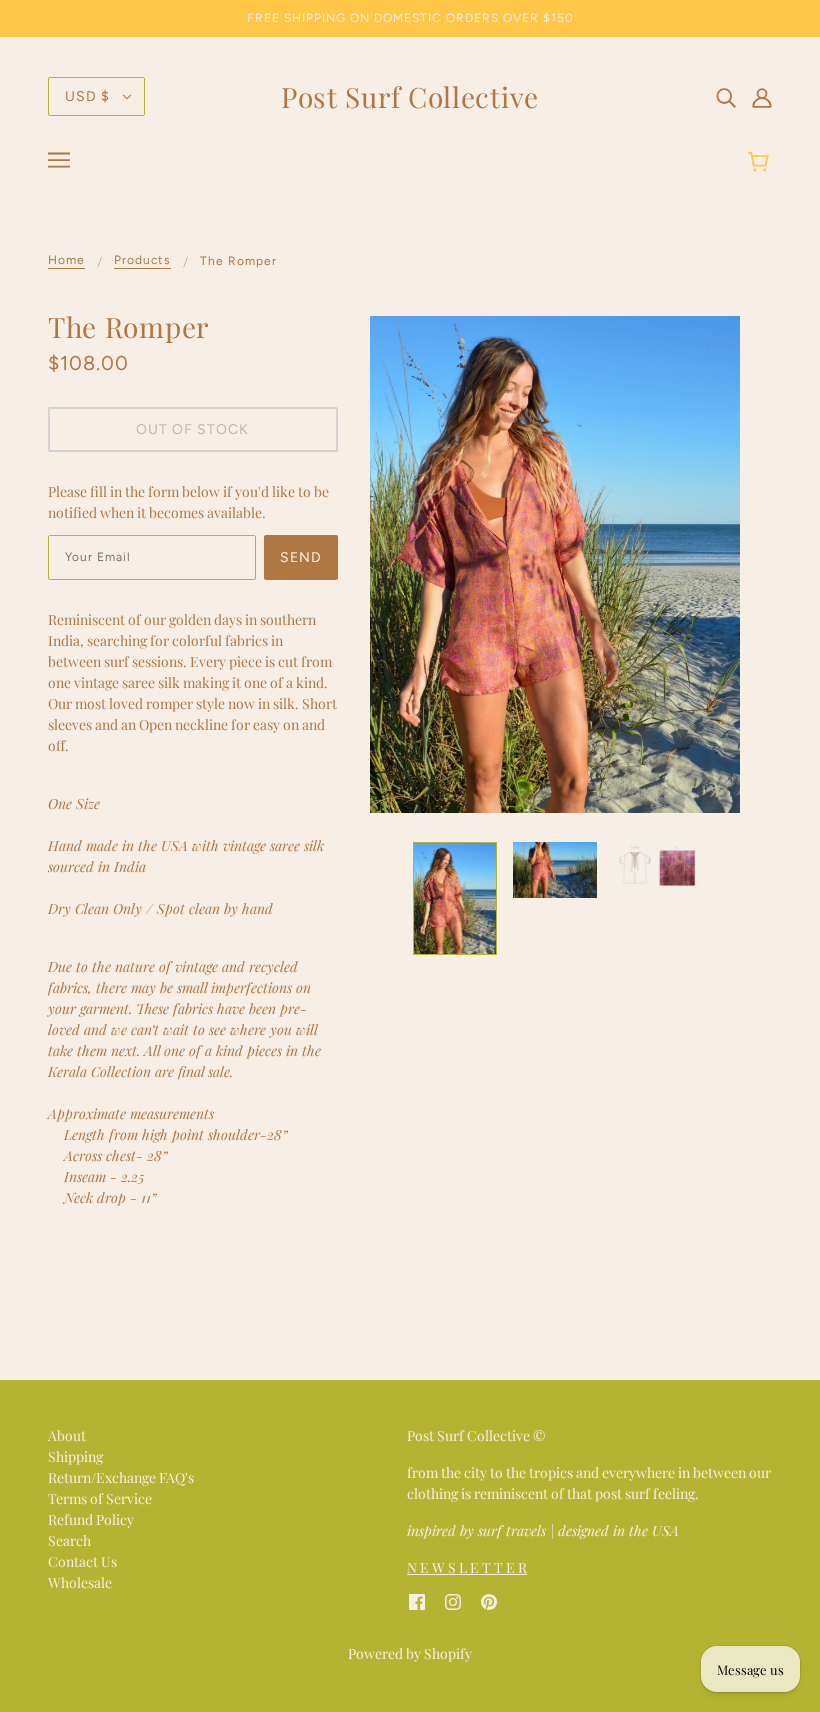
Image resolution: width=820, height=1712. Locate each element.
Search (69, 1540)
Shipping (75, 1456)
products (142, 260)
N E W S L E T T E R (467, 1567)
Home (66, 260)
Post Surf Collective (410, 96)
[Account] (762, 96)
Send (301, 557)
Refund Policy (91, 1519)
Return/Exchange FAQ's (121, 1477)
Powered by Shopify (410, 1653)
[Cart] (761, 163)
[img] (726, 96)
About (67, 1435)
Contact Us (82, 1561)
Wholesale (80, 1582)
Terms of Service (100, 1498)
